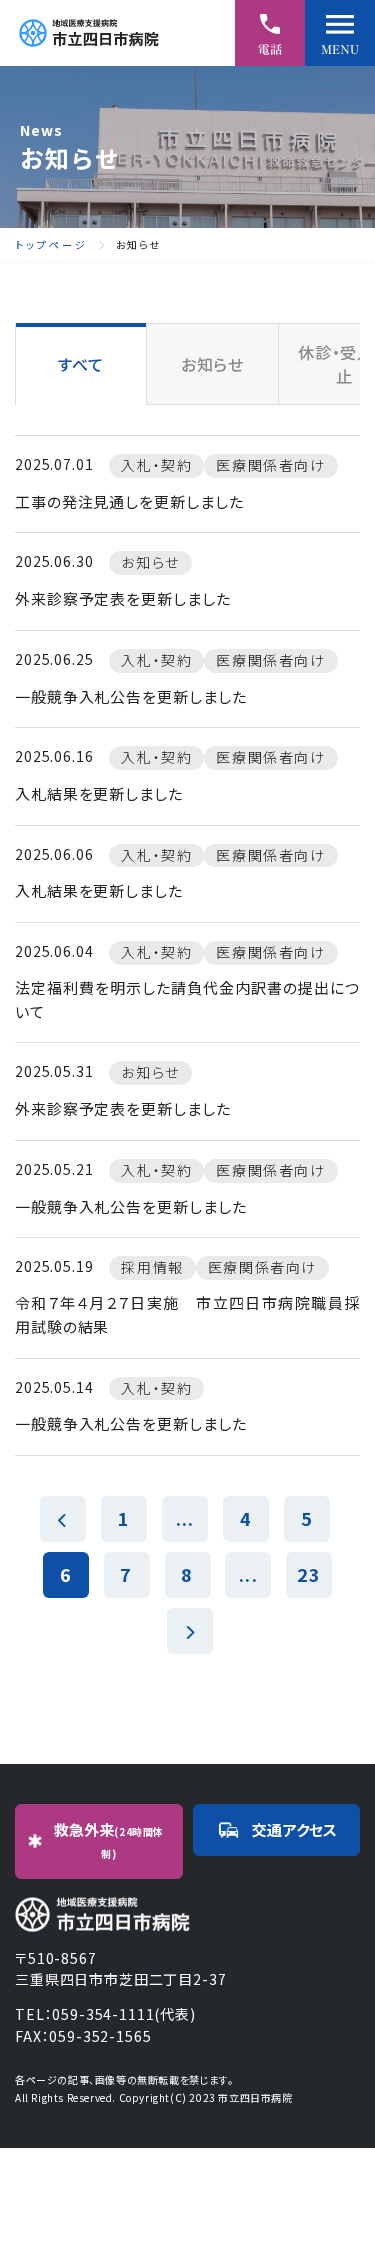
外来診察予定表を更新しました (123, 598)
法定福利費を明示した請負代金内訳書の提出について (187, 999)
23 (309, 1574)
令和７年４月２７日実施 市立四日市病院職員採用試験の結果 (187, 1314)
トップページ (51, 245)
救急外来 (109, 1840)
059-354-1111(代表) (123, 2014)
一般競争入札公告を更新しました (131, 696)
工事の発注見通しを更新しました (129, 501)
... (185, 1518)
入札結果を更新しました (99, 793)
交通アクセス (294, 1829)
